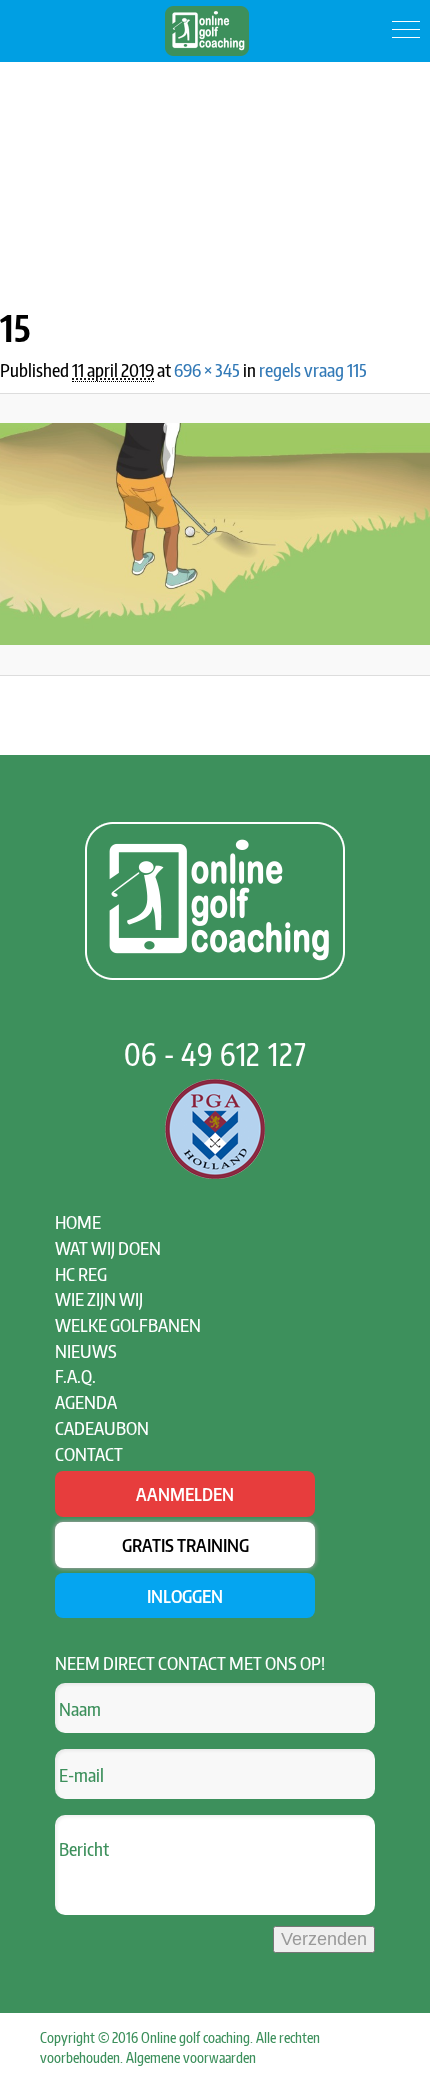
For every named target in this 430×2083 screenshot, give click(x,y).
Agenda (86, 1401)
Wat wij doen (108, 1247)
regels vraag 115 (313, 369)
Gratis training (185, 1544)
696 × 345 (207, 369)
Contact (89, 1453)
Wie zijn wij (99, 1298)
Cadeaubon (102, 1427)
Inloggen (185, 1595)
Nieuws (86, 1350)
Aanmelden (185, 1493)
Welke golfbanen (128, 1324)
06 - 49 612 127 (215, 1054)
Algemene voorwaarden (191, 2057)
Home (78, 1221)
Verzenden (324, 1939)
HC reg (81, 1273)
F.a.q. (75, 1375)
